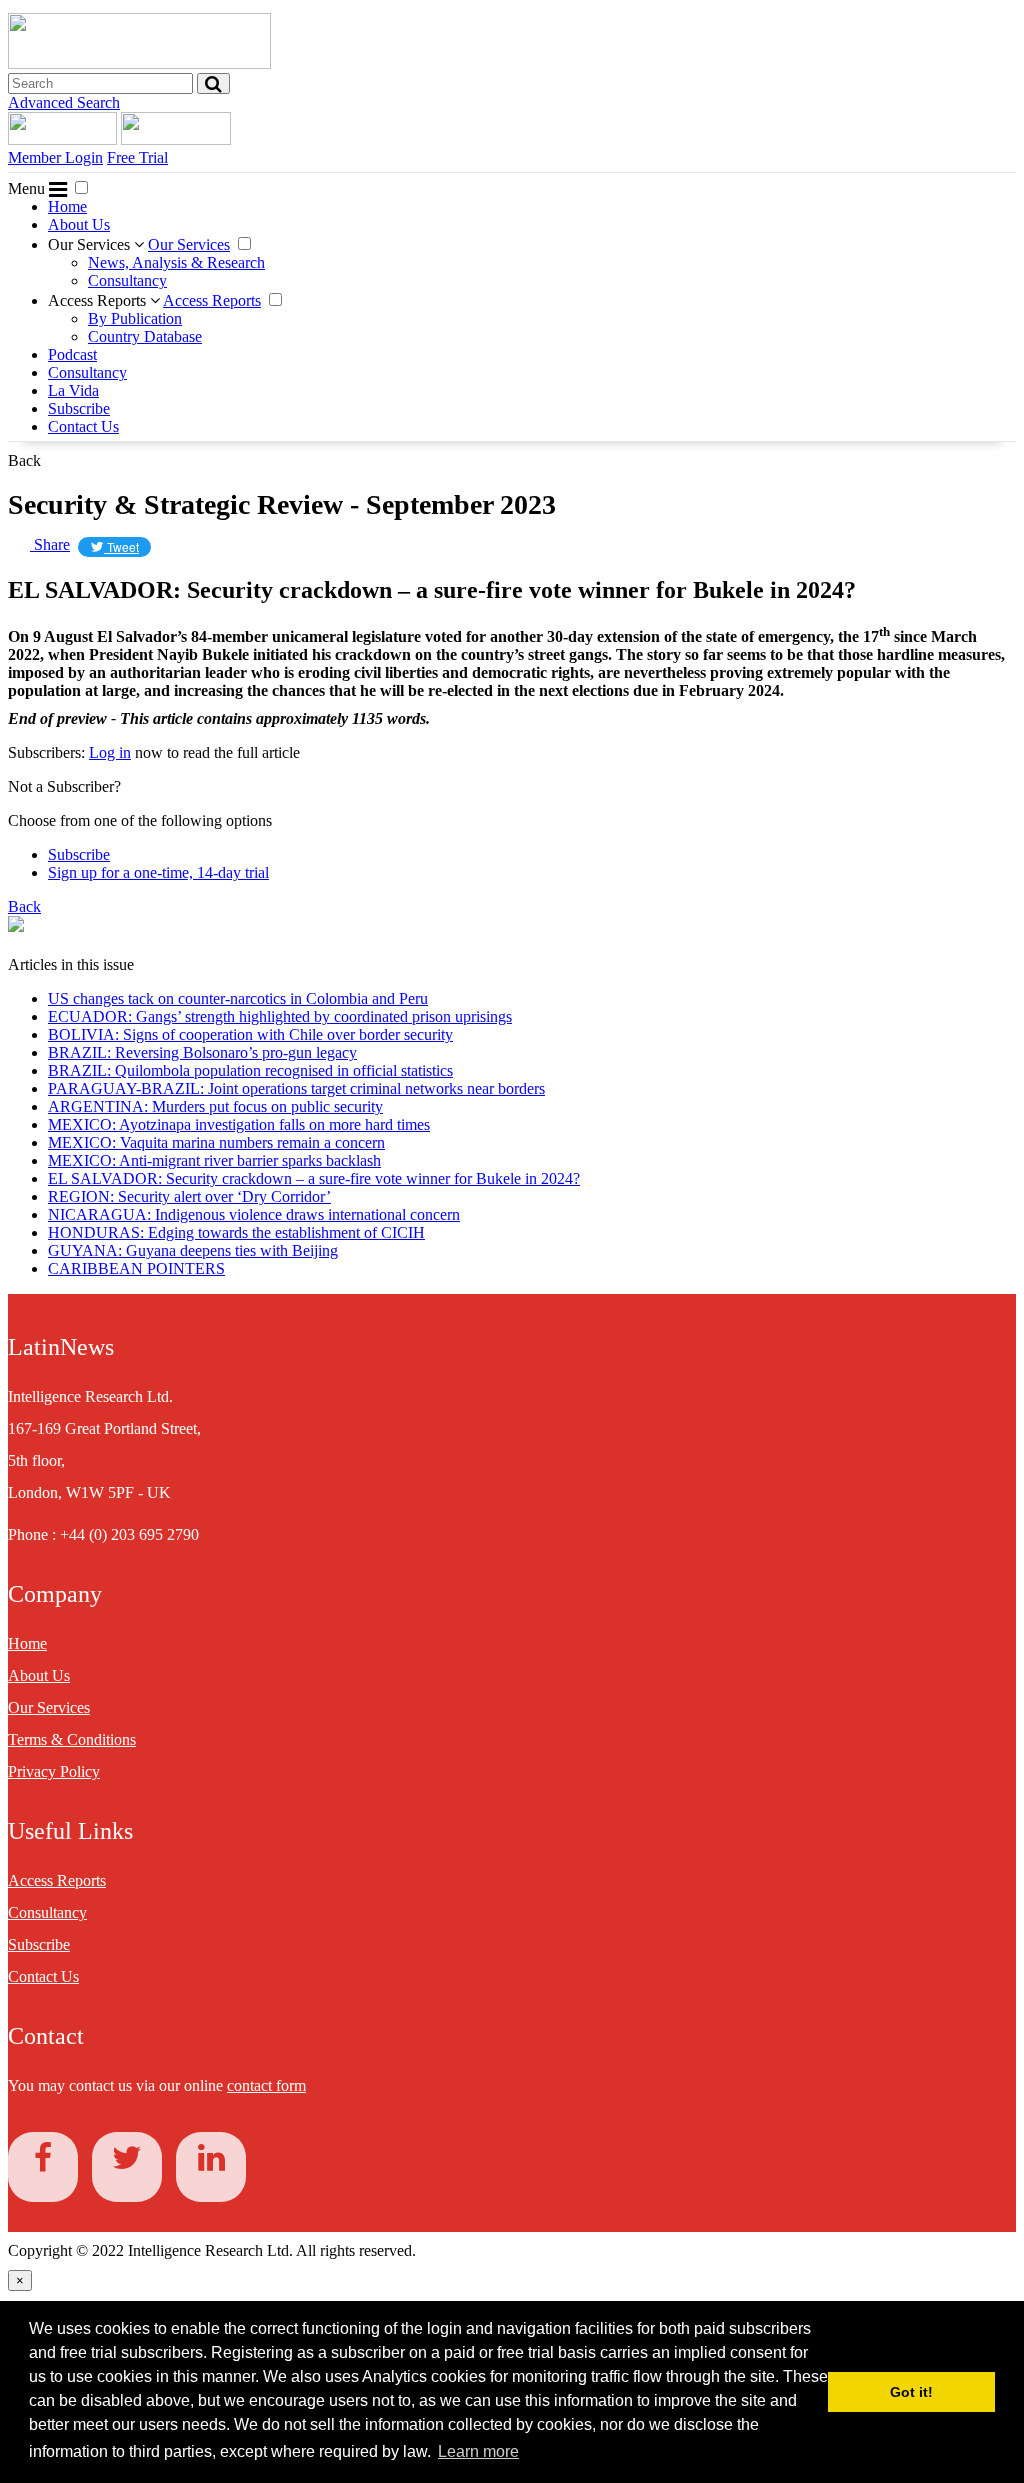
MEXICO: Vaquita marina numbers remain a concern (216, 1142)
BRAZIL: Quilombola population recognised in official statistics (250, 1070)
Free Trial (137, 157)
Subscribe (79, 408)
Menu (28, 188)
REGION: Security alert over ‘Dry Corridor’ (189, 1196)
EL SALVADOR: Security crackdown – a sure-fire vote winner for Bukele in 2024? (314, 1178)
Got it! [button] (911, 2392)
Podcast (72, 354)
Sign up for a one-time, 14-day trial (158, 872)
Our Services (91, 244)
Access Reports (99, 300)
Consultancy (127, 280)
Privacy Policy (54, 1771)
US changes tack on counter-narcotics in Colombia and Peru (238, 998)
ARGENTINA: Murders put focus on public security (215, 1106)
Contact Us (83, 426)
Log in (110, 752)
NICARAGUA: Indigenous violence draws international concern (254, 1214)
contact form (266, 2085)
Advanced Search (64, 102)
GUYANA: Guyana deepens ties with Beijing (193, 1250)
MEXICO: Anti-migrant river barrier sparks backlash (214, 1160)
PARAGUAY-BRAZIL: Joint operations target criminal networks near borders (296, 1088)
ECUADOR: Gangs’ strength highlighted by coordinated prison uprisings (280, 1016)
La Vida (73, 390)
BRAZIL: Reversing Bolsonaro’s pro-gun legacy (202, 1052)
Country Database (145, 336)
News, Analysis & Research (176, 262)
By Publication (135, 318)
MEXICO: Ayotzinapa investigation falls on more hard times (239, 1124)
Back (24, 460)
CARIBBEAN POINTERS (136, 1268)
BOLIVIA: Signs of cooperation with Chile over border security (250, 1034)
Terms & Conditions (72, 1739)
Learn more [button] (478, 2451)
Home (67, 206)
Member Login (55, 157)
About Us (79, 224)
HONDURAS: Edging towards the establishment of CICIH (236, 1232)
